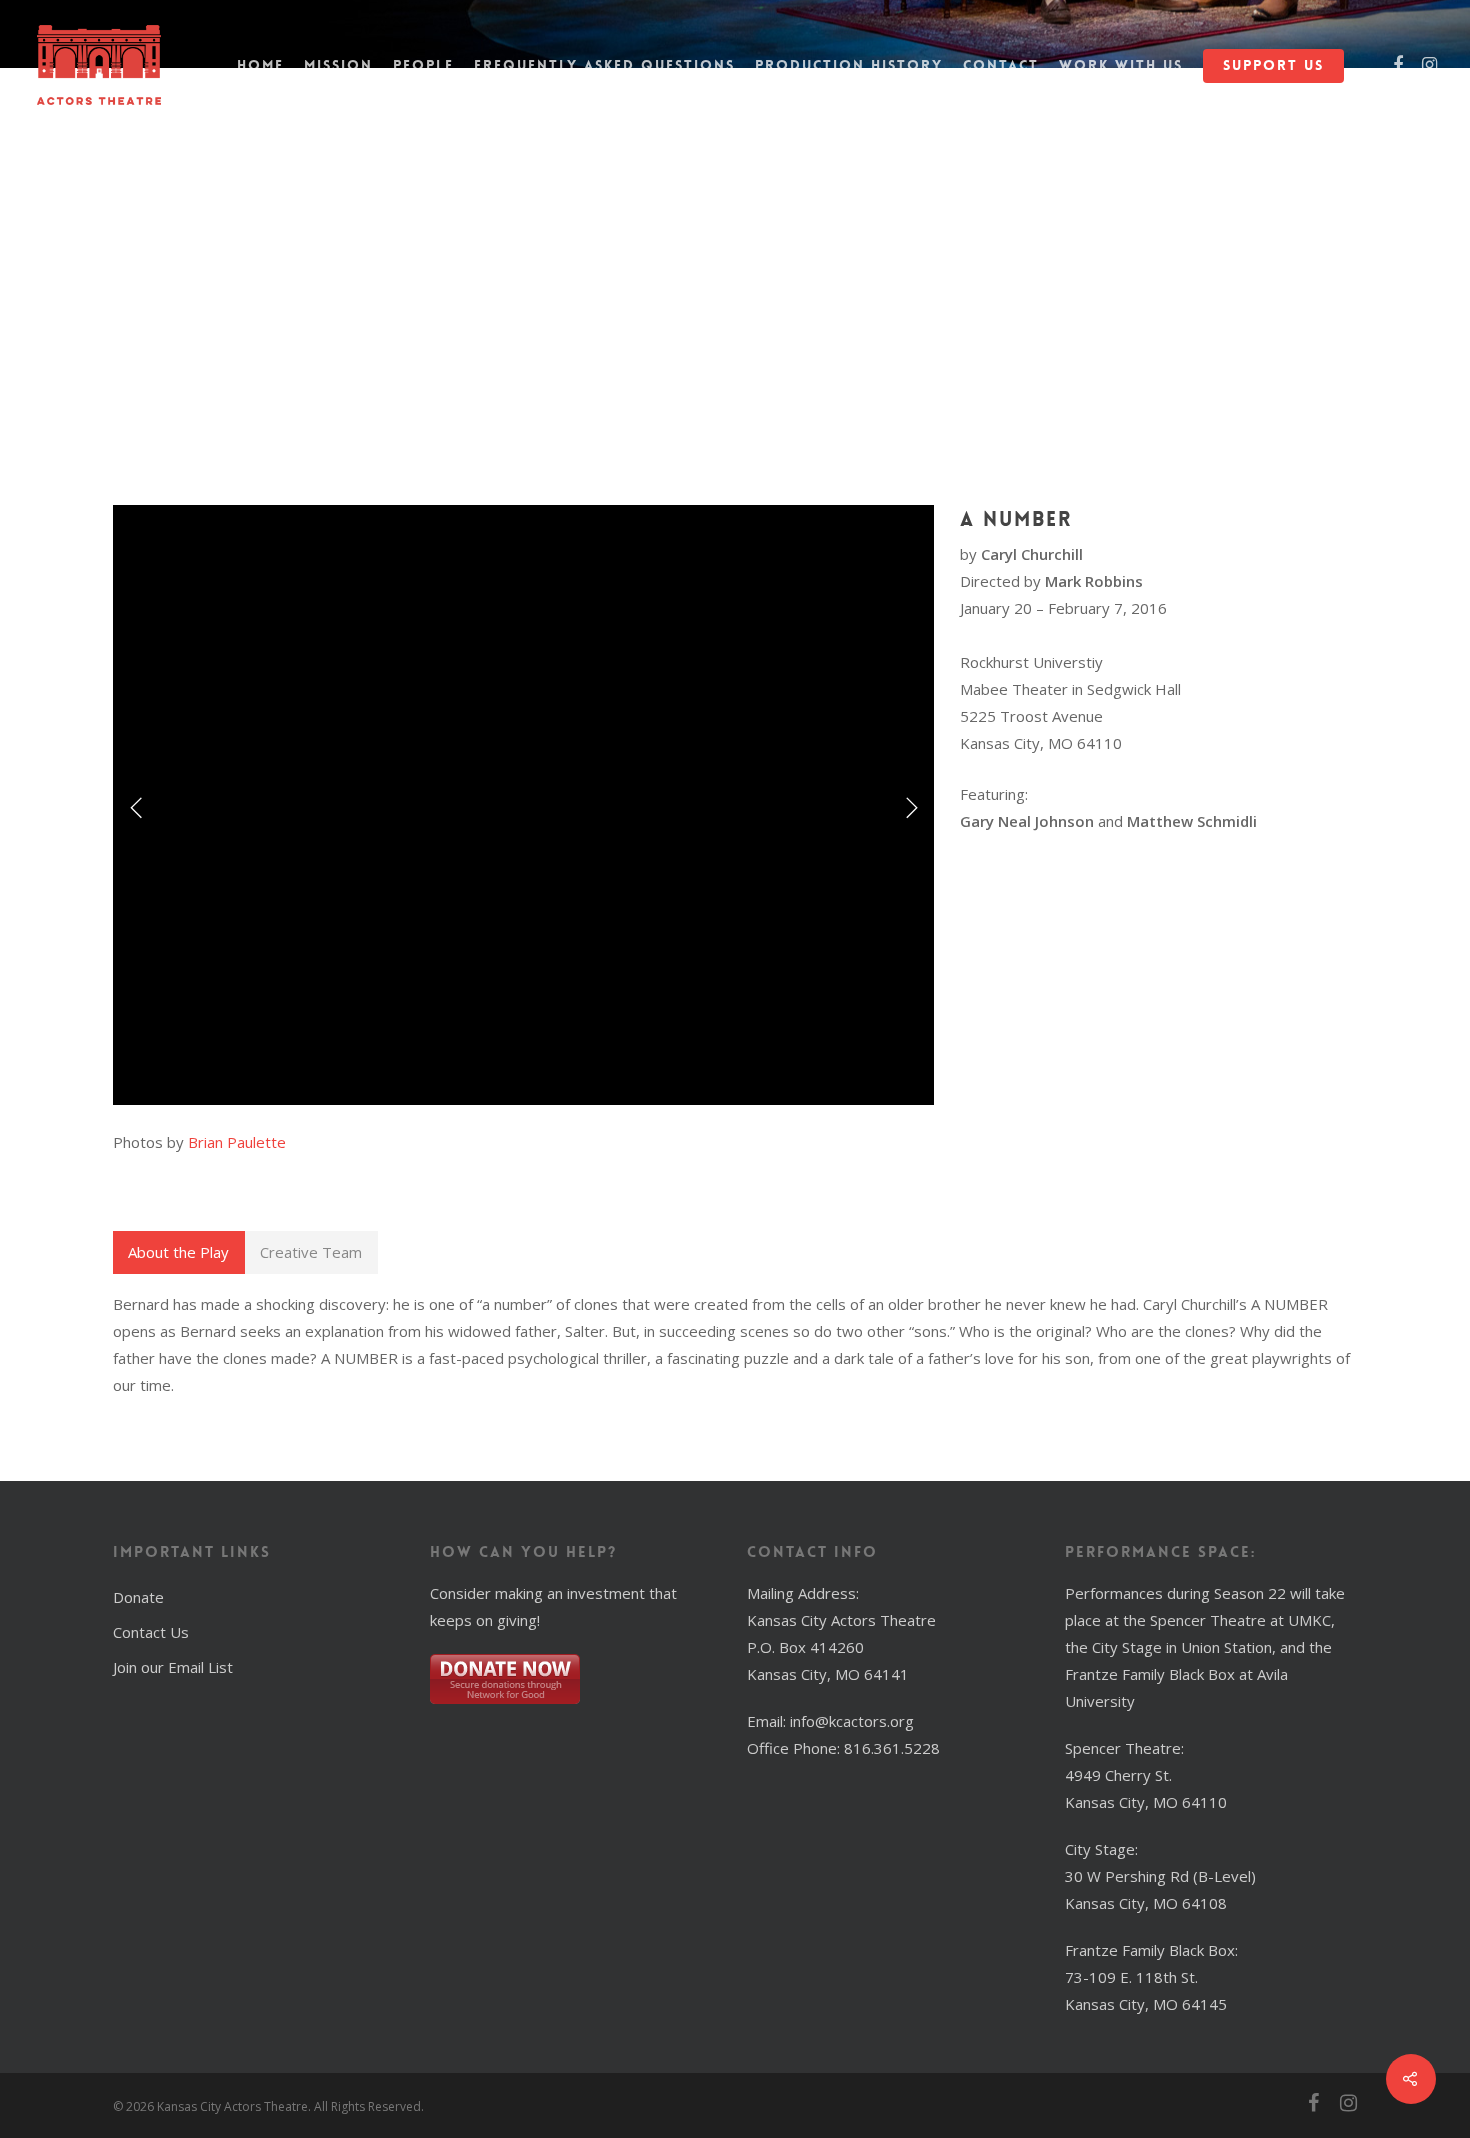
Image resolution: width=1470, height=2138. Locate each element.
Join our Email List (173, 1667)
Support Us (1273, 65)
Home (260, 65)
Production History (849, 65)
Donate (138, 1597)
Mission (338, 65)
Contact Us (151, 1632)
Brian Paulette (237, 1142)
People (423, 65)
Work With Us (1121, 65)
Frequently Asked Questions (604, 65)
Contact (1001, 65)
